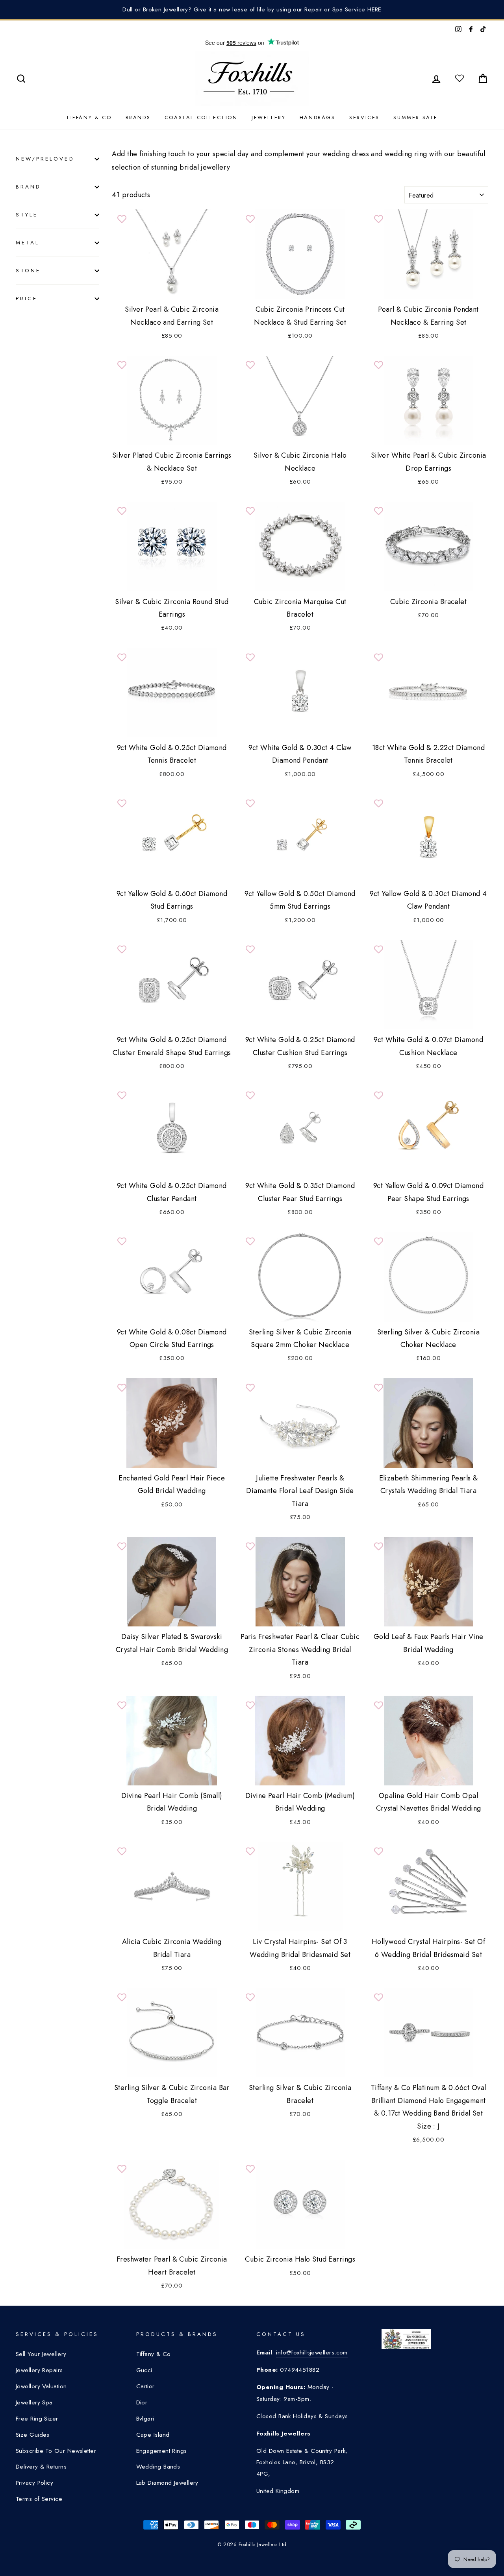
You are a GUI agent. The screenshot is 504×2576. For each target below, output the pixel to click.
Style (27, 215)
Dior (142, 2402)
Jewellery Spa (34, 2402)
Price (27, 298)
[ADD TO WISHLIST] (122, 219)
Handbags (318, 117)
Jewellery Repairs (39, 2370)
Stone (28, 271)
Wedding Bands (158, 2467)
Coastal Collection (201, 117)
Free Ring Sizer (37, 2419)
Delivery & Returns (41, 2467)
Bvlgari (145, 2419)
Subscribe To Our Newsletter (56, 2451)
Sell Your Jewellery (41, 2354)
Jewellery (269, 117)
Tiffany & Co (89, 117)
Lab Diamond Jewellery (167, 2483)
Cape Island (153, 2435)
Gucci (144, 2370)
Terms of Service (39, 2499)
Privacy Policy (34, 2483)
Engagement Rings (162, 2451)
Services (364, 117)
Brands (138, 117)
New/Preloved (45, 159)
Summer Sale (416, 117)
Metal (28, 243)
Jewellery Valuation (41, 2386)
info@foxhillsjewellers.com (312, 2352)
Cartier (145, 2386)
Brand (28, 187)
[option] (252, 10)
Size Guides (33, 2435)
